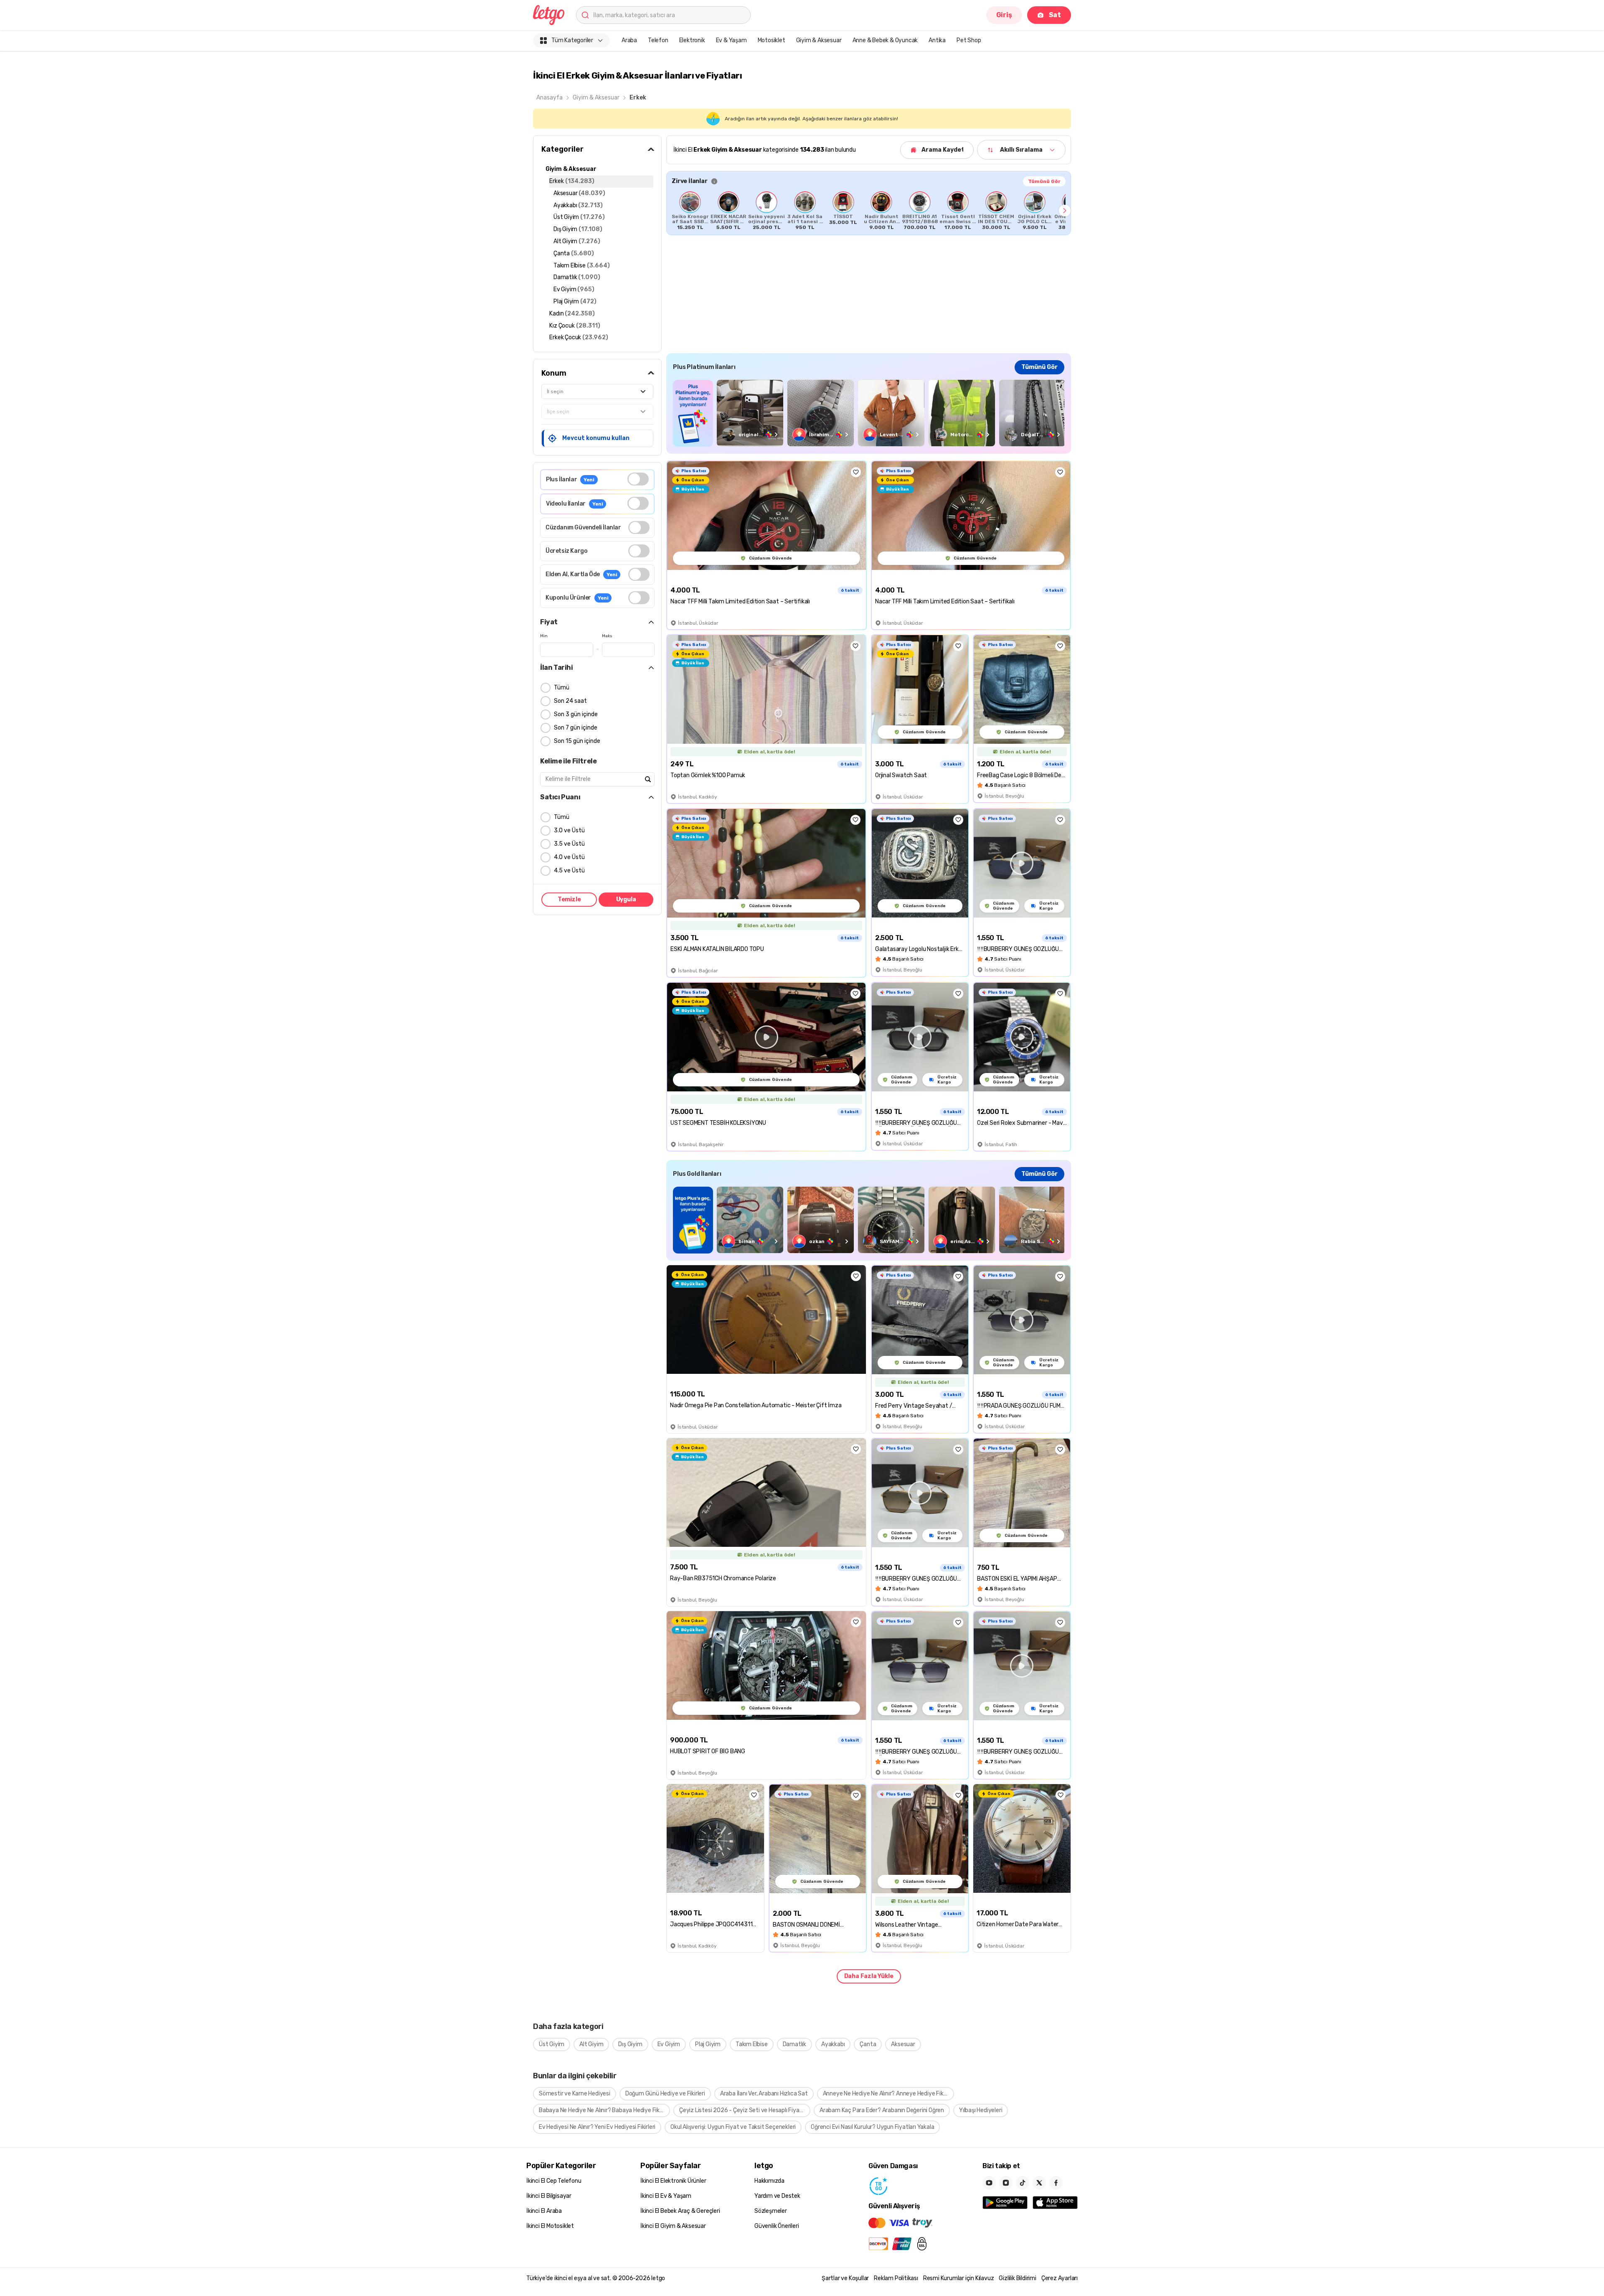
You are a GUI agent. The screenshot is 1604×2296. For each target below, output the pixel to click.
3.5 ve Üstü (569, 844)
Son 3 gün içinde (576, 714)
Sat (1055, 15)
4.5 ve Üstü (569, 871)
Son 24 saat (570, 701)
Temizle (569, 899)
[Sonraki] (1065, 211)
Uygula (626, 899)
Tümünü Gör (1044, 181)
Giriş (1004, 15)
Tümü (562, 688)
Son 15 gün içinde (577, 741)
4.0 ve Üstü (569, 857)
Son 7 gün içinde (576, 728)
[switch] (638, 479)
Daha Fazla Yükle (869, 1976)
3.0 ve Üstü (569, 830)
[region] (869, 211)
